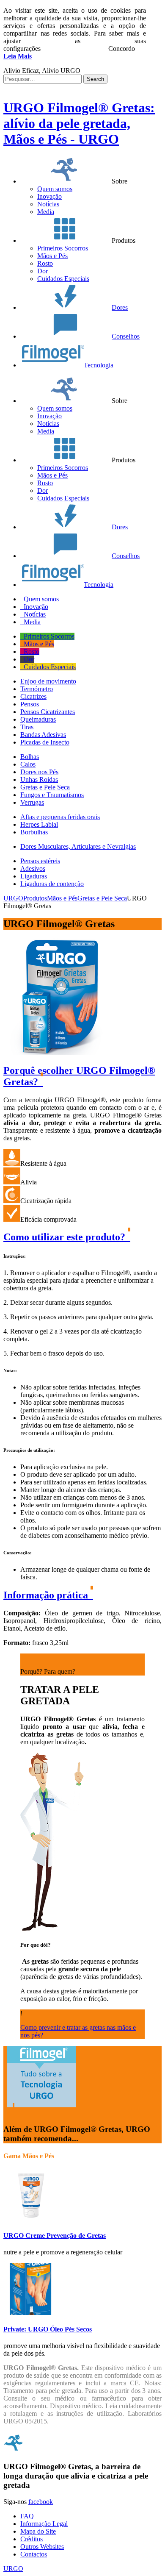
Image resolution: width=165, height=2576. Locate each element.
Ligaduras (34, 876)
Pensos (30, 704)
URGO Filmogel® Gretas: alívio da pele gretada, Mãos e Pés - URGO (79, 123)
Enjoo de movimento (48, 681)
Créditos (32, 2539)
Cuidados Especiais (63, 279)
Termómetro (37, 689)
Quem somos (55, 189)
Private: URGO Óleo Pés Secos (48, 2329)
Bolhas (30, 757)
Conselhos (126, 336)
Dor (43, 271)
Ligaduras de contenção (52, 884)
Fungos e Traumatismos (52, 795)
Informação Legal (44, 2524)
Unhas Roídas (39, 779)
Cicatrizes (33, 696)
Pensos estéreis (40, 861)
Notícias (48, 204)
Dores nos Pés (39, 772)
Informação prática (47, 1595)
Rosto (45, 263)
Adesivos (33, 868)
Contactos (34, 2554)
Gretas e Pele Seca (45, 787)
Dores (120, 307)
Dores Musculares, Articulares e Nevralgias (78, 846)
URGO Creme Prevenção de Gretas (55, 2236)
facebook (41, 2502)
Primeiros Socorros (63, 248)
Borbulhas (34, 832)
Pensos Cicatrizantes (48, 712)
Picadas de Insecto (45, 742)
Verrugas (32, 802)
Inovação (49, 196)
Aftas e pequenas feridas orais (60, 817)
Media (46, 212)
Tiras (27, 727)
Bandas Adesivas (43, 735)
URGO (13, 2569)
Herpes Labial (39, 824)
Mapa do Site (38, 2531)
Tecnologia (99, 365)
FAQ (27, 2516)
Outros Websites (42, 2547)
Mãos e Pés (52, 256)
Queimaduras (38, 719)
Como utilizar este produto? (66, 1237)
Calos (28, 764)
